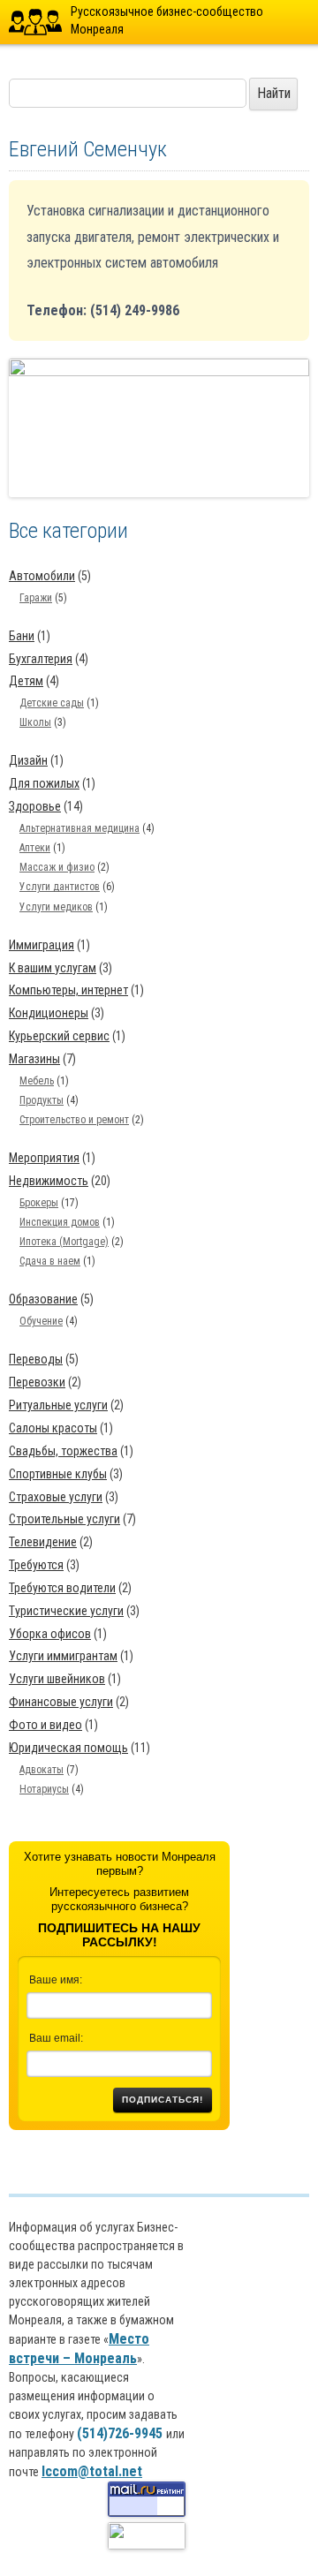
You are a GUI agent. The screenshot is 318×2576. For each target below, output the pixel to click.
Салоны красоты (53, 1428)
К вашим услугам (53, 968)
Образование (43, 1299)
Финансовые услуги (61, 1702)
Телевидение (43, 1542)
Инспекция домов (60, 1222)
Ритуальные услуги (58, 1405)
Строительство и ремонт (74, 1120)
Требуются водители (62, 1588)
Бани (22, 636)
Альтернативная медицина (79, 828)
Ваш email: (56, 2038)
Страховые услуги (56, 1497)
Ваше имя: (56, 1980)
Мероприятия (44, 1158)
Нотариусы (44, 1789)
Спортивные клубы (58, 1474)
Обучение (41, 1321)
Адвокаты (42, 1770)
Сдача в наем (50, 1261)
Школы (35, 722)
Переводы (36, 1359)
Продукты (42, 1100)
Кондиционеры (49, 1013)
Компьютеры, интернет (68, 990)
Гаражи (36, 598)
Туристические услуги (66, 1611)
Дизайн (28, 760)
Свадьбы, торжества (63, 1451)
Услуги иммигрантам (63, 1656)
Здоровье (35, 806)
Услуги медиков (56, 907)
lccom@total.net (92, 2471)
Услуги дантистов (60, 887)
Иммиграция (42, 945)
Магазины (34, 1059)
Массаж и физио (57, 867)
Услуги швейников (57, 1679)
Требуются (36, 1565)
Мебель (37, 1081)
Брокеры (39, 1203)
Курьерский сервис (59, 1036)
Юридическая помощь (68, 1748)
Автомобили (42, 576)
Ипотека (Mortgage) (64, 1242)
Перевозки (37, 1382)
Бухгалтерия (41, 659)
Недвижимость (49, 1181)
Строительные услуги (64, 1519)
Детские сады (52, 703)
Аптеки (35, 848)
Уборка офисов (50, 1634)
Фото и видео (45, 1725)
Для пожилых (44, 783)
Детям (26, 681)
